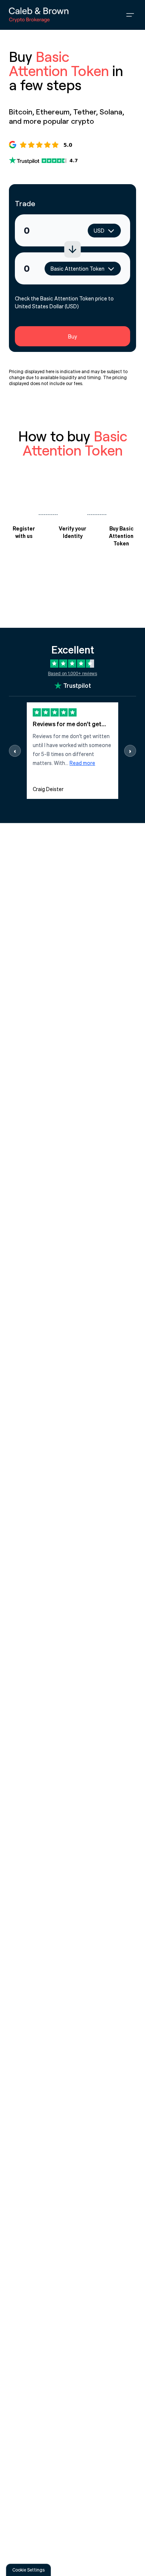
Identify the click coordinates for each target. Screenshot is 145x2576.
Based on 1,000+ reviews (72, 673)
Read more (82, 763)
